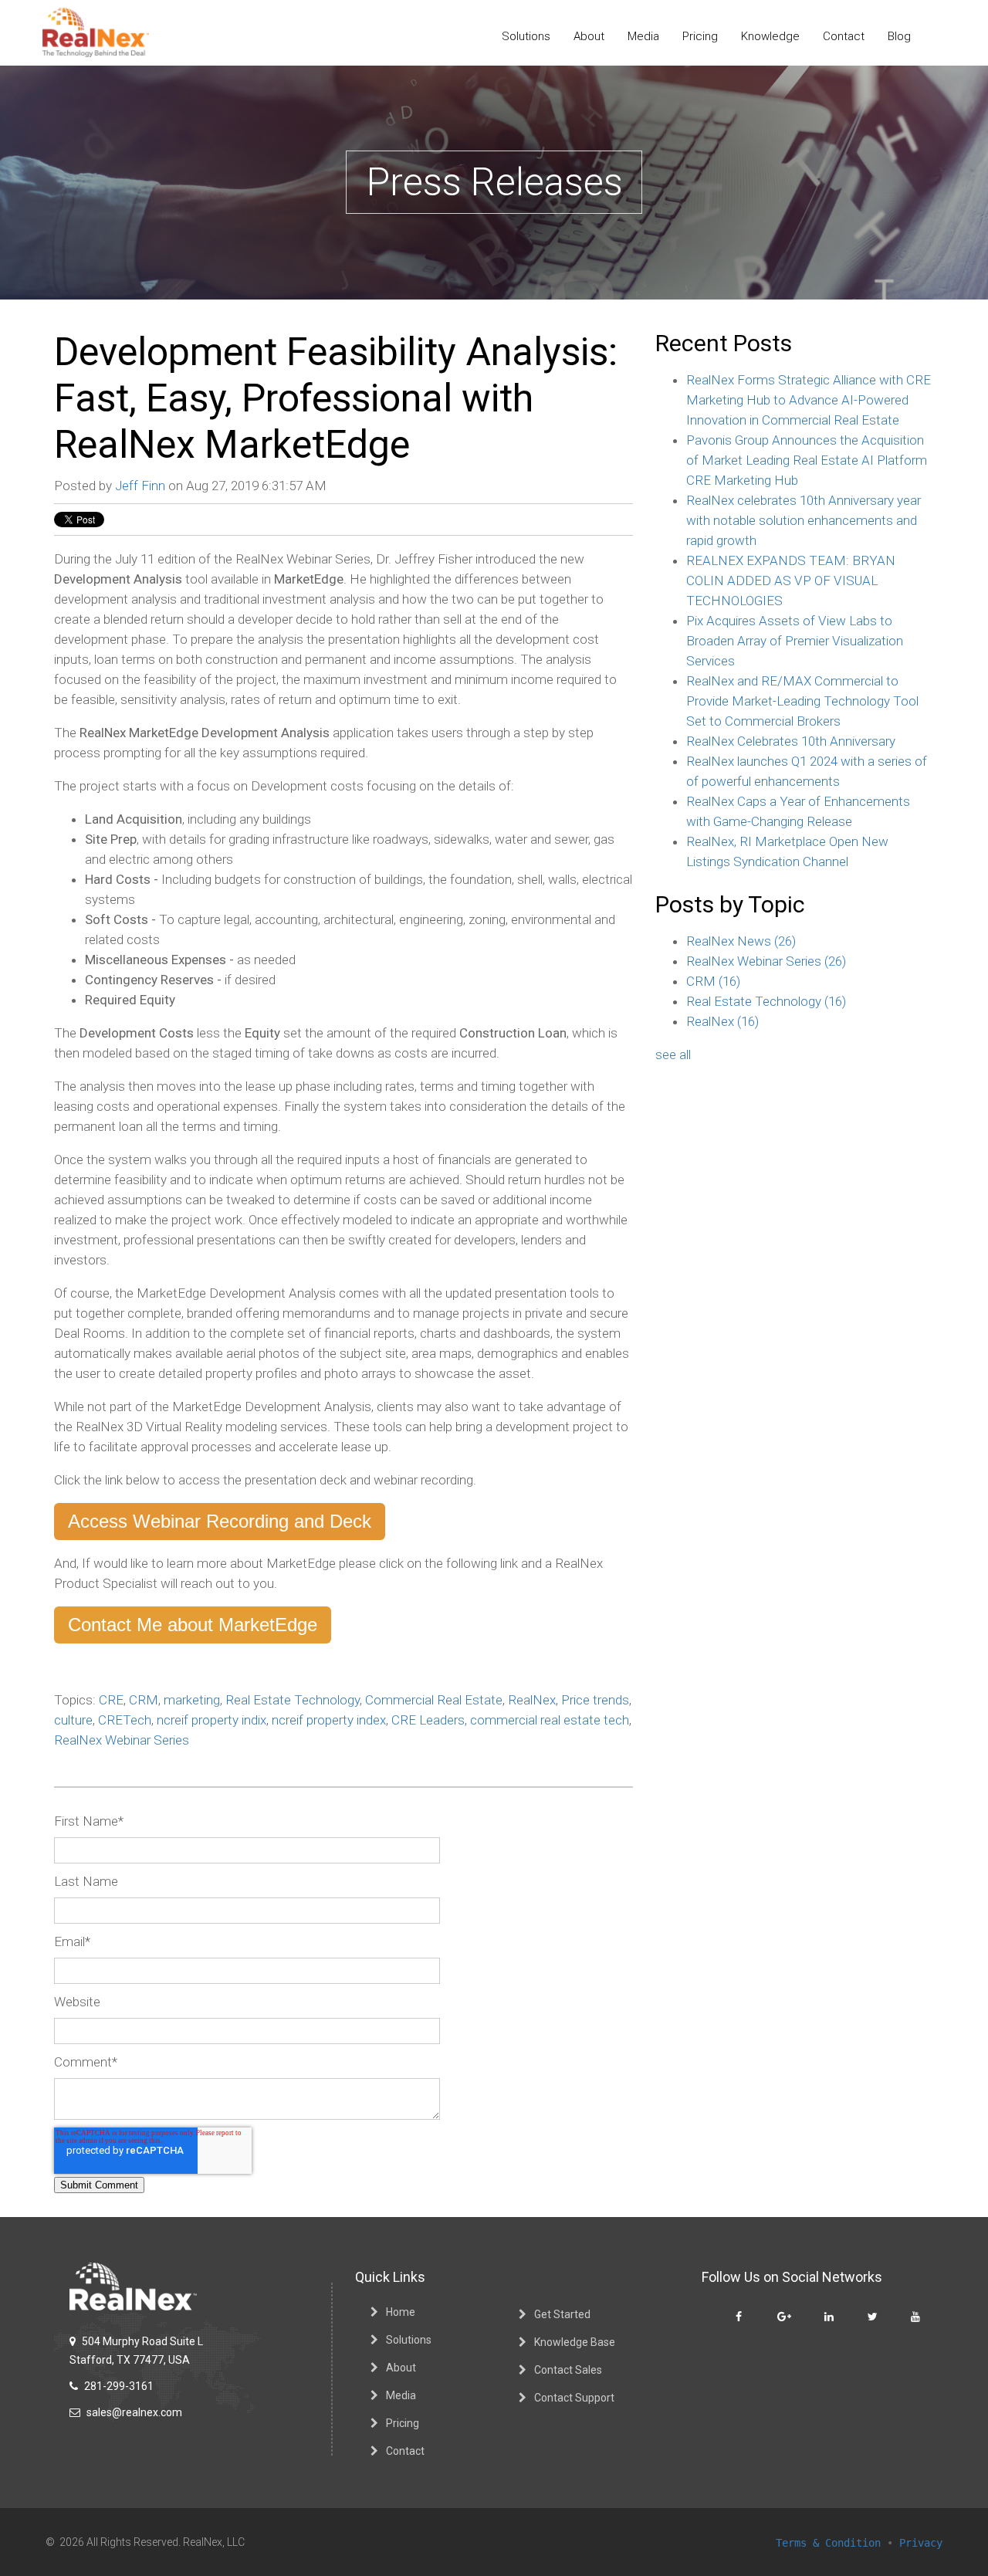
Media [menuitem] (643, 36)
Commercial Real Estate (434, 1700)
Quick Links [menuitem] (390, 2277)
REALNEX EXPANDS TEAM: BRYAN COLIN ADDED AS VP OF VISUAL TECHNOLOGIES (791, 581)
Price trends (595, 1700)
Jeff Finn (140, 486)
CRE (111, 1700)
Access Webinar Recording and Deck (220, 1521)
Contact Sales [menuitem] (568, 2370)
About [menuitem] (589, 36)
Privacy (921, 2543)
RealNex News (741, 941)
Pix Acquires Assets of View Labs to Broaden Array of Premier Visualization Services (795, 641)
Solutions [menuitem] (526, 36)
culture (73, 1720)
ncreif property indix (211, 1720)
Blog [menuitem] (899, 36)
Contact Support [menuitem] (574, 2398)
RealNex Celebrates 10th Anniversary (791, 741)
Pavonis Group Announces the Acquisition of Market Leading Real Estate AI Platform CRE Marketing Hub (807, 460)
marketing (192, 1700)
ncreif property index (329, 1720)
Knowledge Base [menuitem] (575, 2342)
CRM (144, 1700)
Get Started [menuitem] (562, 2314)
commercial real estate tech (550, 1720)
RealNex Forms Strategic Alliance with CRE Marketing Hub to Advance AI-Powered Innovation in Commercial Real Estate (809, 400)
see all (673, 1054)
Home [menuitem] (401, 2312)
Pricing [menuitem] (700, 36)
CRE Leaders (428, 1720)
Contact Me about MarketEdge (193, 1625)
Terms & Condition (828, 2543)
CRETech (125, 1720)
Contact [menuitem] (844, 36)
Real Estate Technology (293, 1700)
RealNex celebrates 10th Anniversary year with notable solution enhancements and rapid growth (804, 520)
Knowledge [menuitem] (770, 36)
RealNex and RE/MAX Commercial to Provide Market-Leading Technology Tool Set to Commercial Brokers (802, 701)
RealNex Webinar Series (122, 1740)
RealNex (532, 1700)
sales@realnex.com (133, 2412)
